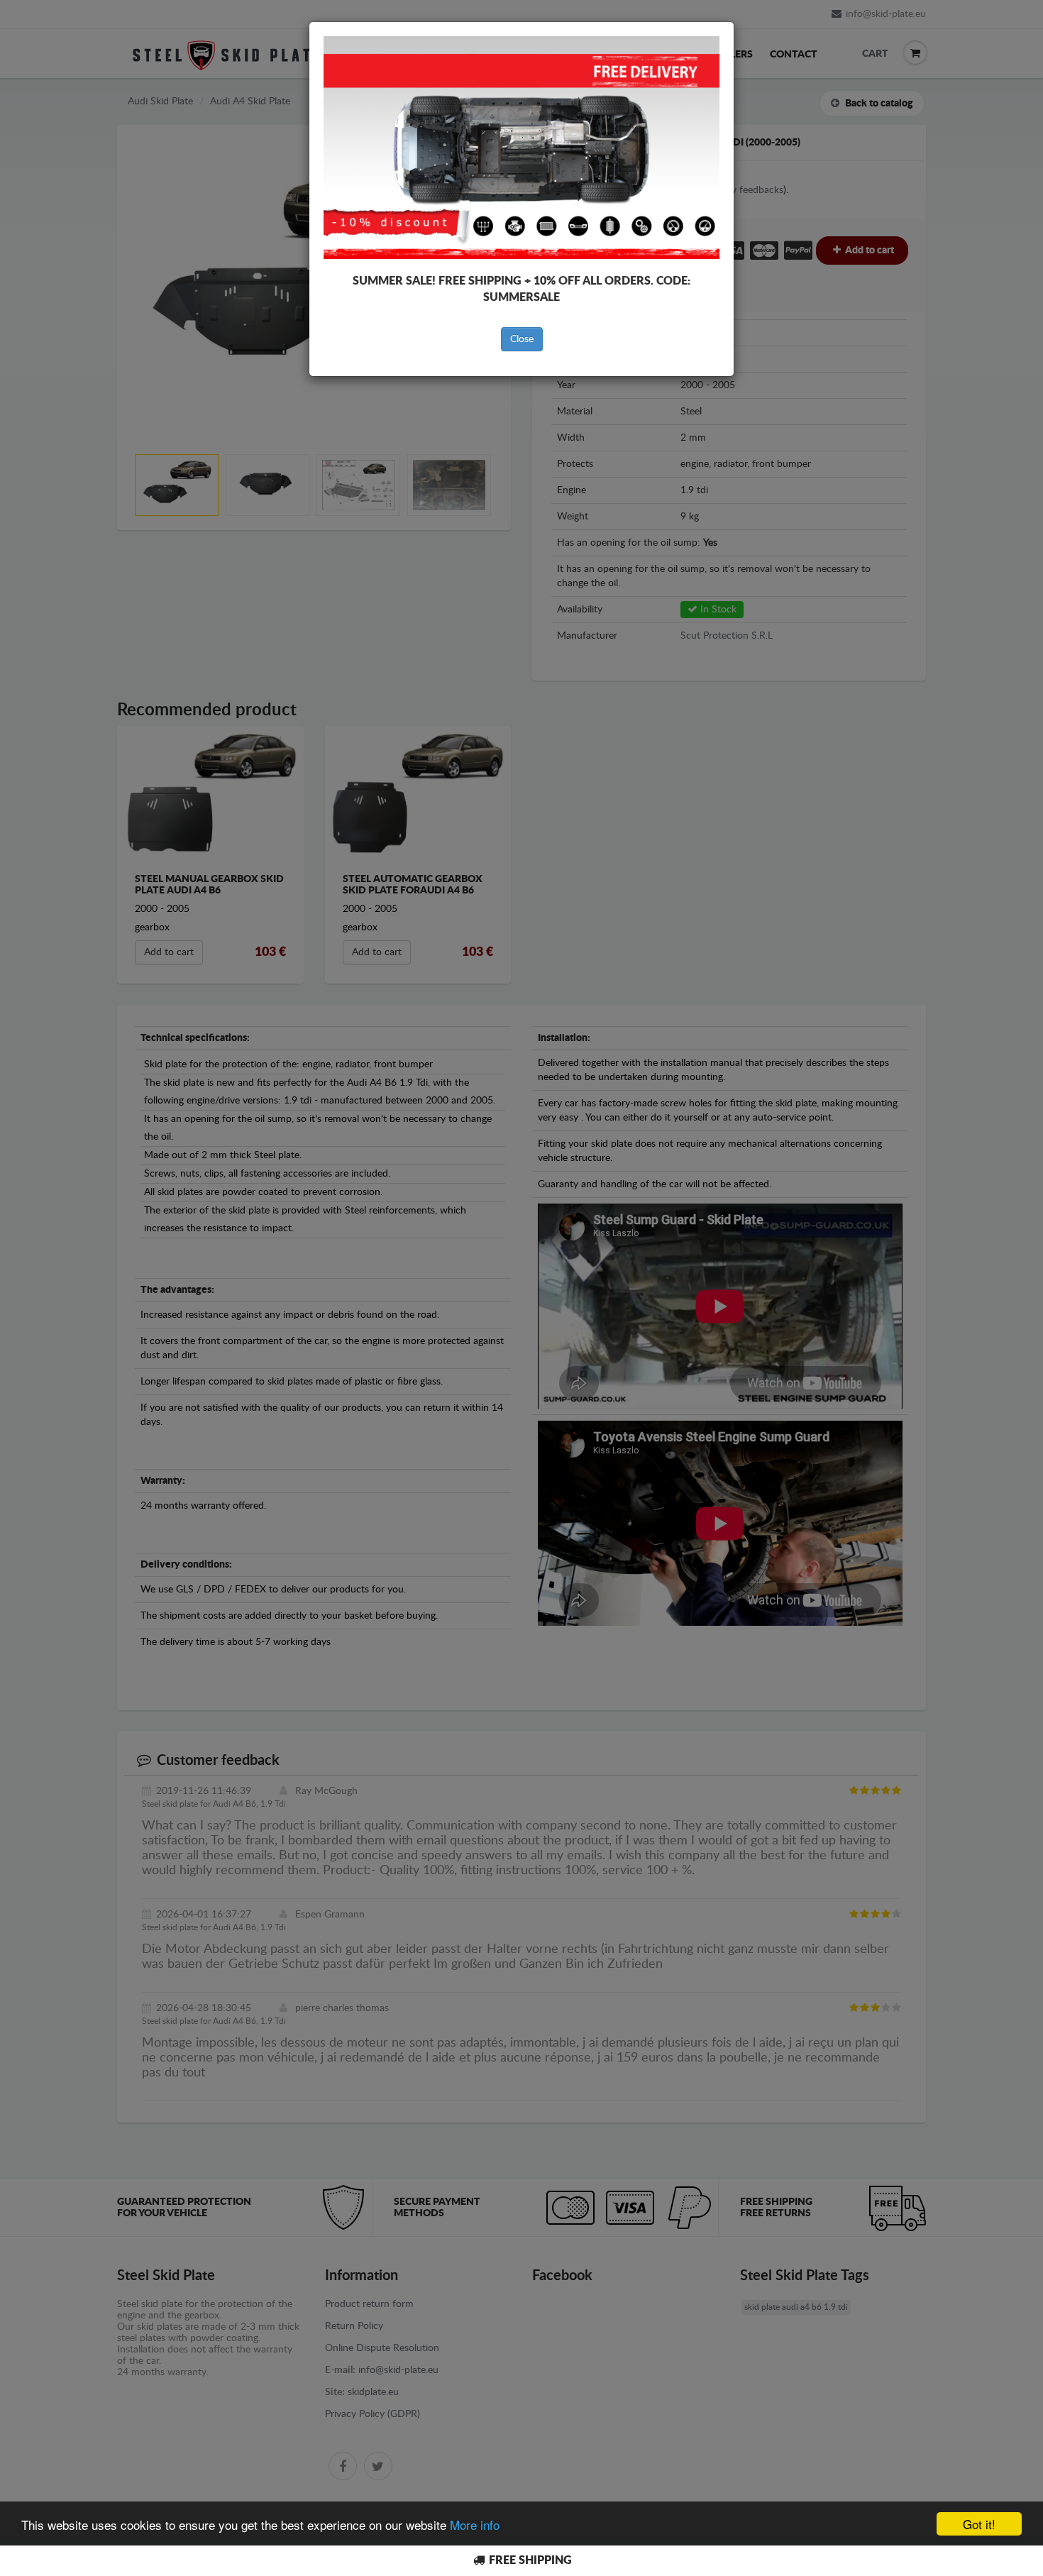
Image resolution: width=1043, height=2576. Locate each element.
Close (522, 339)
